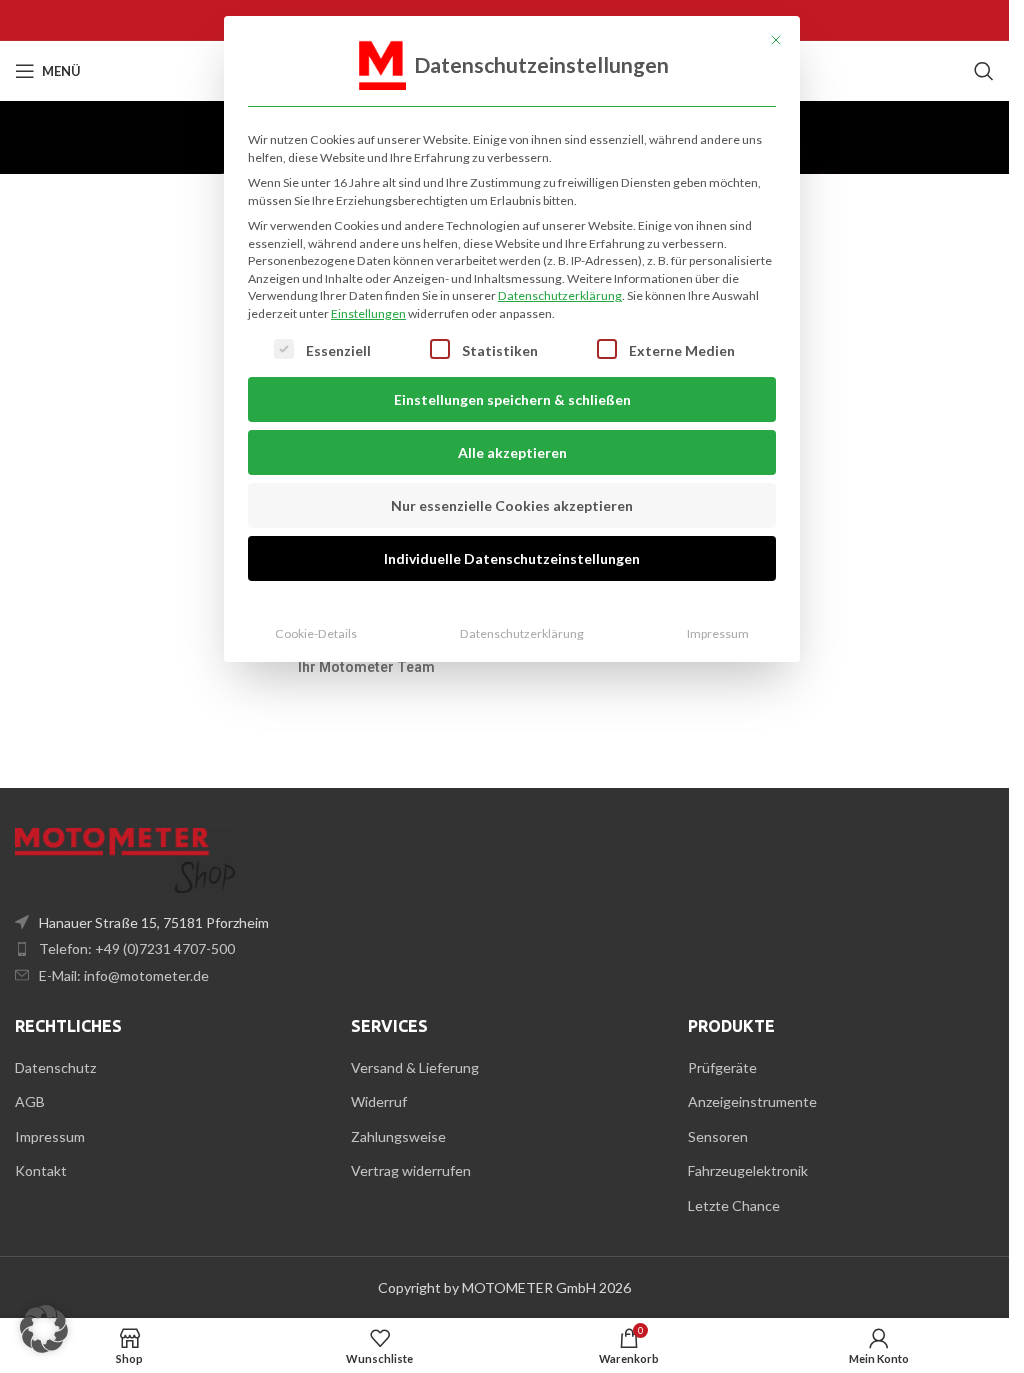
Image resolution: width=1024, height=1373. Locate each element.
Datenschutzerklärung (560, 295)
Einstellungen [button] (368, 313)
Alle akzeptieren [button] (512, 452)
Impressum (718, 633)
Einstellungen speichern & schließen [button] (512, 399)
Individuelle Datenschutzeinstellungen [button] (512, 558)
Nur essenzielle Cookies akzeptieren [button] (512, 505)
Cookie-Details (316, 633)
